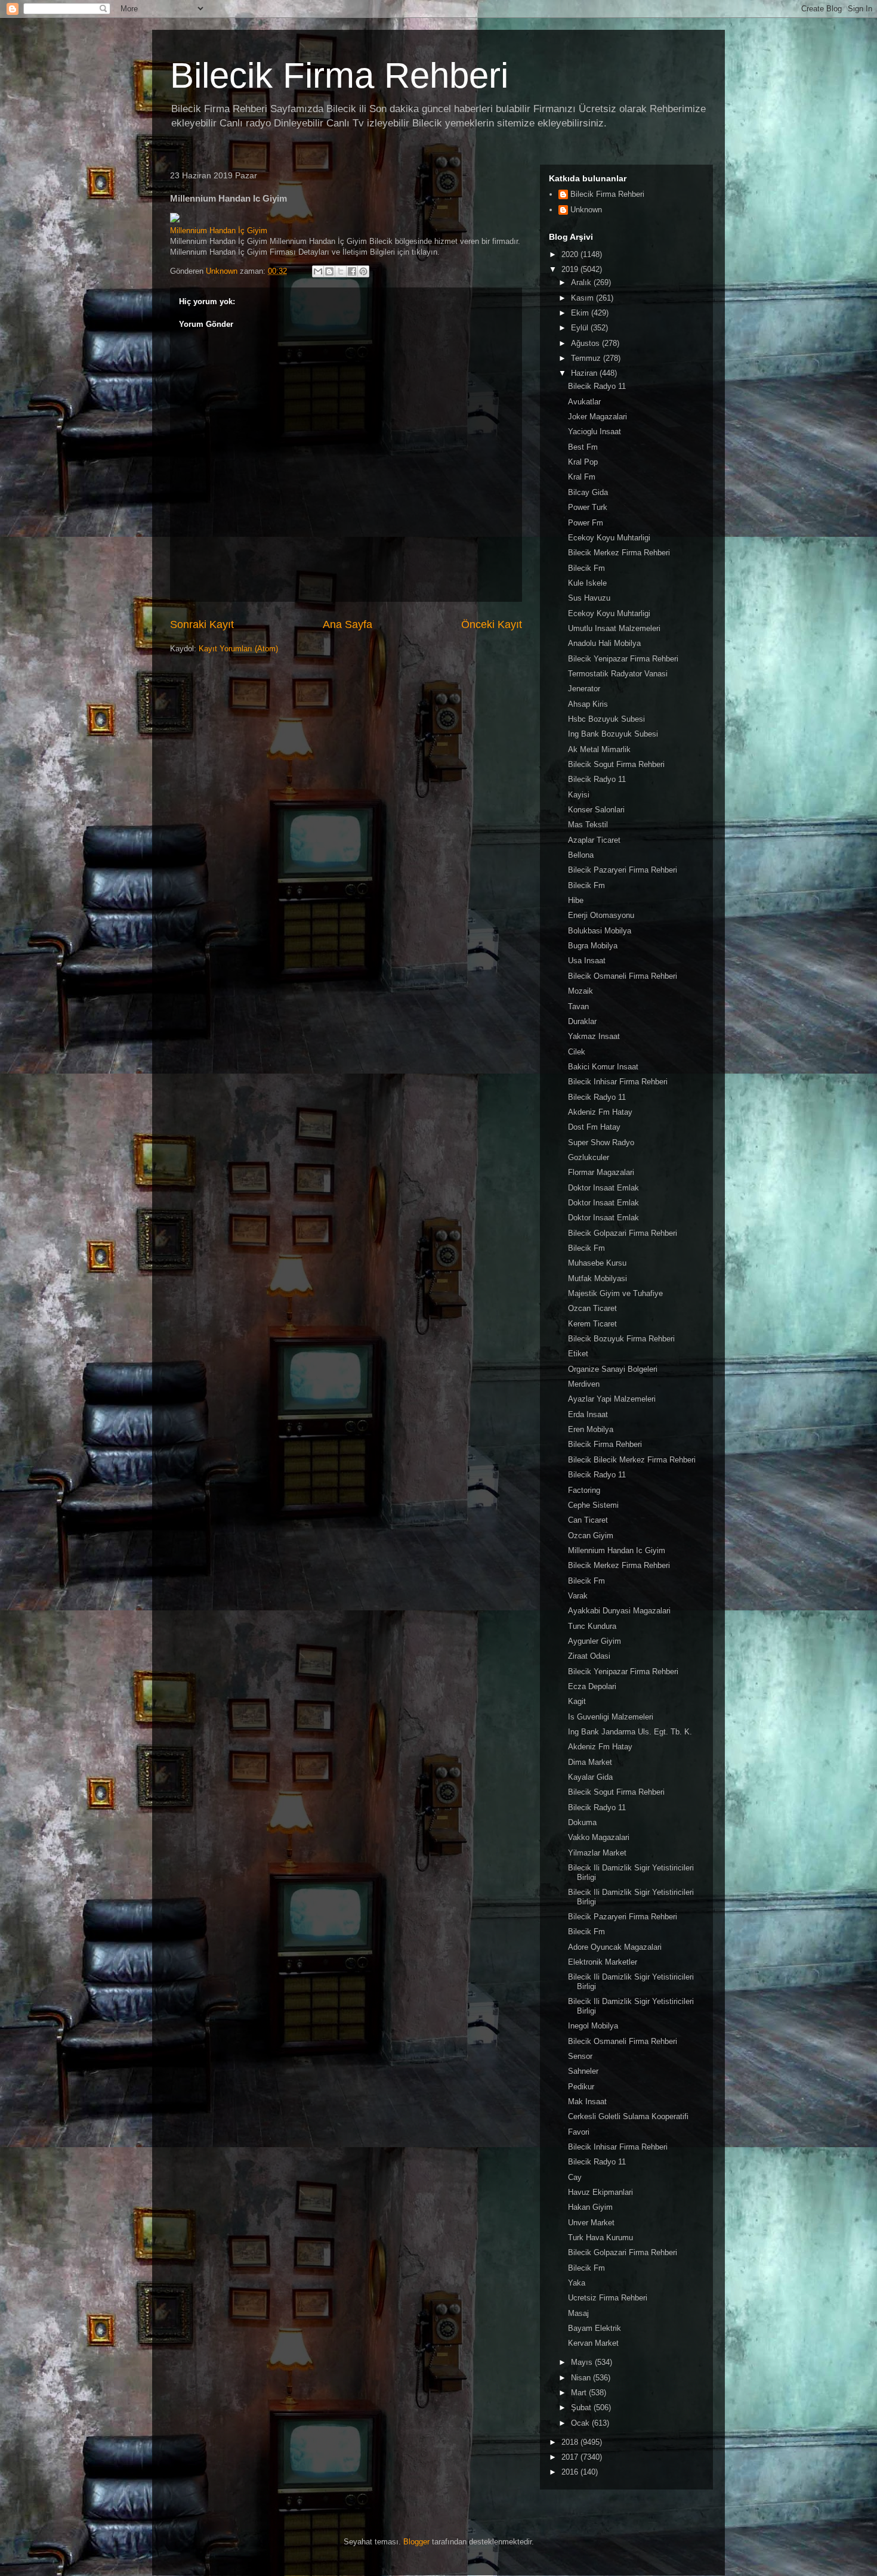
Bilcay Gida (588, 492)
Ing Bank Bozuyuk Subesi (613, 734)
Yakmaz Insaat (594, 1036)
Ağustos (586, 343)
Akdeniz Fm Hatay (600, 1112)
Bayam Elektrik (595, 2328)
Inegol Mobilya (593, 2026)
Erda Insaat (588, 1414)
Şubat (582, 2408)
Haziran (585, 373)
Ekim (581, 313)
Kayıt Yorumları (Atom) (238, 649)
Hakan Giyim (590, 2207)
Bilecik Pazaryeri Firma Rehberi (623, 870)
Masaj (578, 2313)
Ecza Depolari (592, 1686)
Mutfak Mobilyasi (597, 1278)
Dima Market (590, 1762)
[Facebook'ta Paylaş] (352, 271)
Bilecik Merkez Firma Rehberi (619, 553)
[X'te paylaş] (341, 271)
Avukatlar (584, 402)
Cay (575, 2177)
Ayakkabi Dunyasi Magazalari (619, 1611)
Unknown (586, 210)
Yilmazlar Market (597, 1853)
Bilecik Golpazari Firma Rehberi (623, 1233)
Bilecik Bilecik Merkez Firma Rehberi (632, 1460)
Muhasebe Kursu (597, 1263)
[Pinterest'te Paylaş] (363, 271)
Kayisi (579, 795)
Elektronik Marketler (603, 1962)
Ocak (581, 2423)
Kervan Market (593, 2343)
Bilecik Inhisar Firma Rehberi (618, 1082)
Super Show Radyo (601, 1142)
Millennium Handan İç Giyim (219, 231)
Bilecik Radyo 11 (597, 386)
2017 (571, 2457)
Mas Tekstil (588, 825)
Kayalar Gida (590, 1777)
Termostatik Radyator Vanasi (618, 674)
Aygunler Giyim (595, 1641)
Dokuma (582, 1822)
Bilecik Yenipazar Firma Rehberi (623, 659)
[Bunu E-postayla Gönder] (318, 271)
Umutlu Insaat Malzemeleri (614, 628)
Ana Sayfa (348, 624)
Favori (579, 2132)
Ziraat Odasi (589, 1656)
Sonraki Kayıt (202, 624)
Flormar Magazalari (601, 1172)
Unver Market (591, 2223)
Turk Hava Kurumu (600, 2238)
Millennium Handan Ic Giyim (617, 1550)
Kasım (583, 298)
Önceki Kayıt (492, 624)
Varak (578, 1596)
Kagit (577, 1701)
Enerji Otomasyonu (601, 915)
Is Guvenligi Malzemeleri (611, 1717)
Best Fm (583, 447)
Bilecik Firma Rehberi (339, 75)
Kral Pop (583, 462)
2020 (571, 254)
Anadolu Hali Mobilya (604, 643)
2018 (571, 2442)
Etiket (578, 1354)
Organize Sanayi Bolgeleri (613, 1369)
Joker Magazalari (597, 417)
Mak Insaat (587, 2102)
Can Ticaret (588, 1520)
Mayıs (583, 2362)
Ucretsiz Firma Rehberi (608, 2298)
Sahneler (583, 2071)
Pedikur (581, 2087)
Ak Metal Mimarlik (599, 749)
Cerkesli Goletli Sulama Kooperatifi (628, 2116)
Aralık (582, 282)
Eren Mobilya (591, 1429)
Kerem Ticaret (592, 1324)
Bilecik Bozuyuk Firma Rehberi (621, 1339)
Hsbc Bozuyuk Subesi (606, 719)
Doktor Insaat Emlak (603, 1188)
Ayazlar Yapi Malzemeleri (612, 1399)
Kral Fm (582, 477)
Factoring (584, 1490)
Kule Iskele (587, 583)
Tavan (578, 1006)
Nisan (582, 2378)
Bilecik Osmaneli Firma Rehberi (623, 976)
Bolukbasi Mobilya (600, 931)
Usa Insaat (587, 961)
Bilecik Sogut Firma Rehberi (616, 764)
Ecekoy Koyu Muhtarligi (609, 538)
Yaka (577, 2283)
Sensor (580, 2056)
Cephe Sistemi (593, 1505)
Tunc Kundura (592, 1626)
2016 (571, 2472)
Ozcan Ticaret (592, 1308)
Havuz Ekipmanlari (600, 2192)
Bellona (581, 855)
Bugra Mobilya (593, 946)
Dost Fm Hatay (594, 1127)
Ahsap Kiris (588, 704)
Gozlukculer (589, 1157)
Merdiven (584, 1384)
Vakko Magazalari (599, 1837)
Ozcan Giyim (591, 1536)
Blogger (416, 2542)
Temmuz (587, 358)
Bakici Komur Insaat (603, 1067)
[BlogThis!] (329, 271)
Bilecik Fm (586, 568)
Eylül (581, 328)
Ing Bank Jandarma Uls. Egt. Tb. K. (630, 1732)
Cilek (577, 1052)
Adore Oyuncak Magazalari (615, 1947)
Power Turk (588, 507)
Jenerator (584, 689)
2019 (571, 269)
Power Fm (586, 523)
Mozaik (580, 991)
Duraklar (582, 1021)
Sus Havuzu (589, 598)
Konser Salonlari (596, 810)
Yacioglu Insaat (595, 432)
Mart (580, 2393)
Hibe (576, 900)
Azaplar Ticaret (594, 840)
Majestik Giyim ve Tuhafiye (615, 1293)
